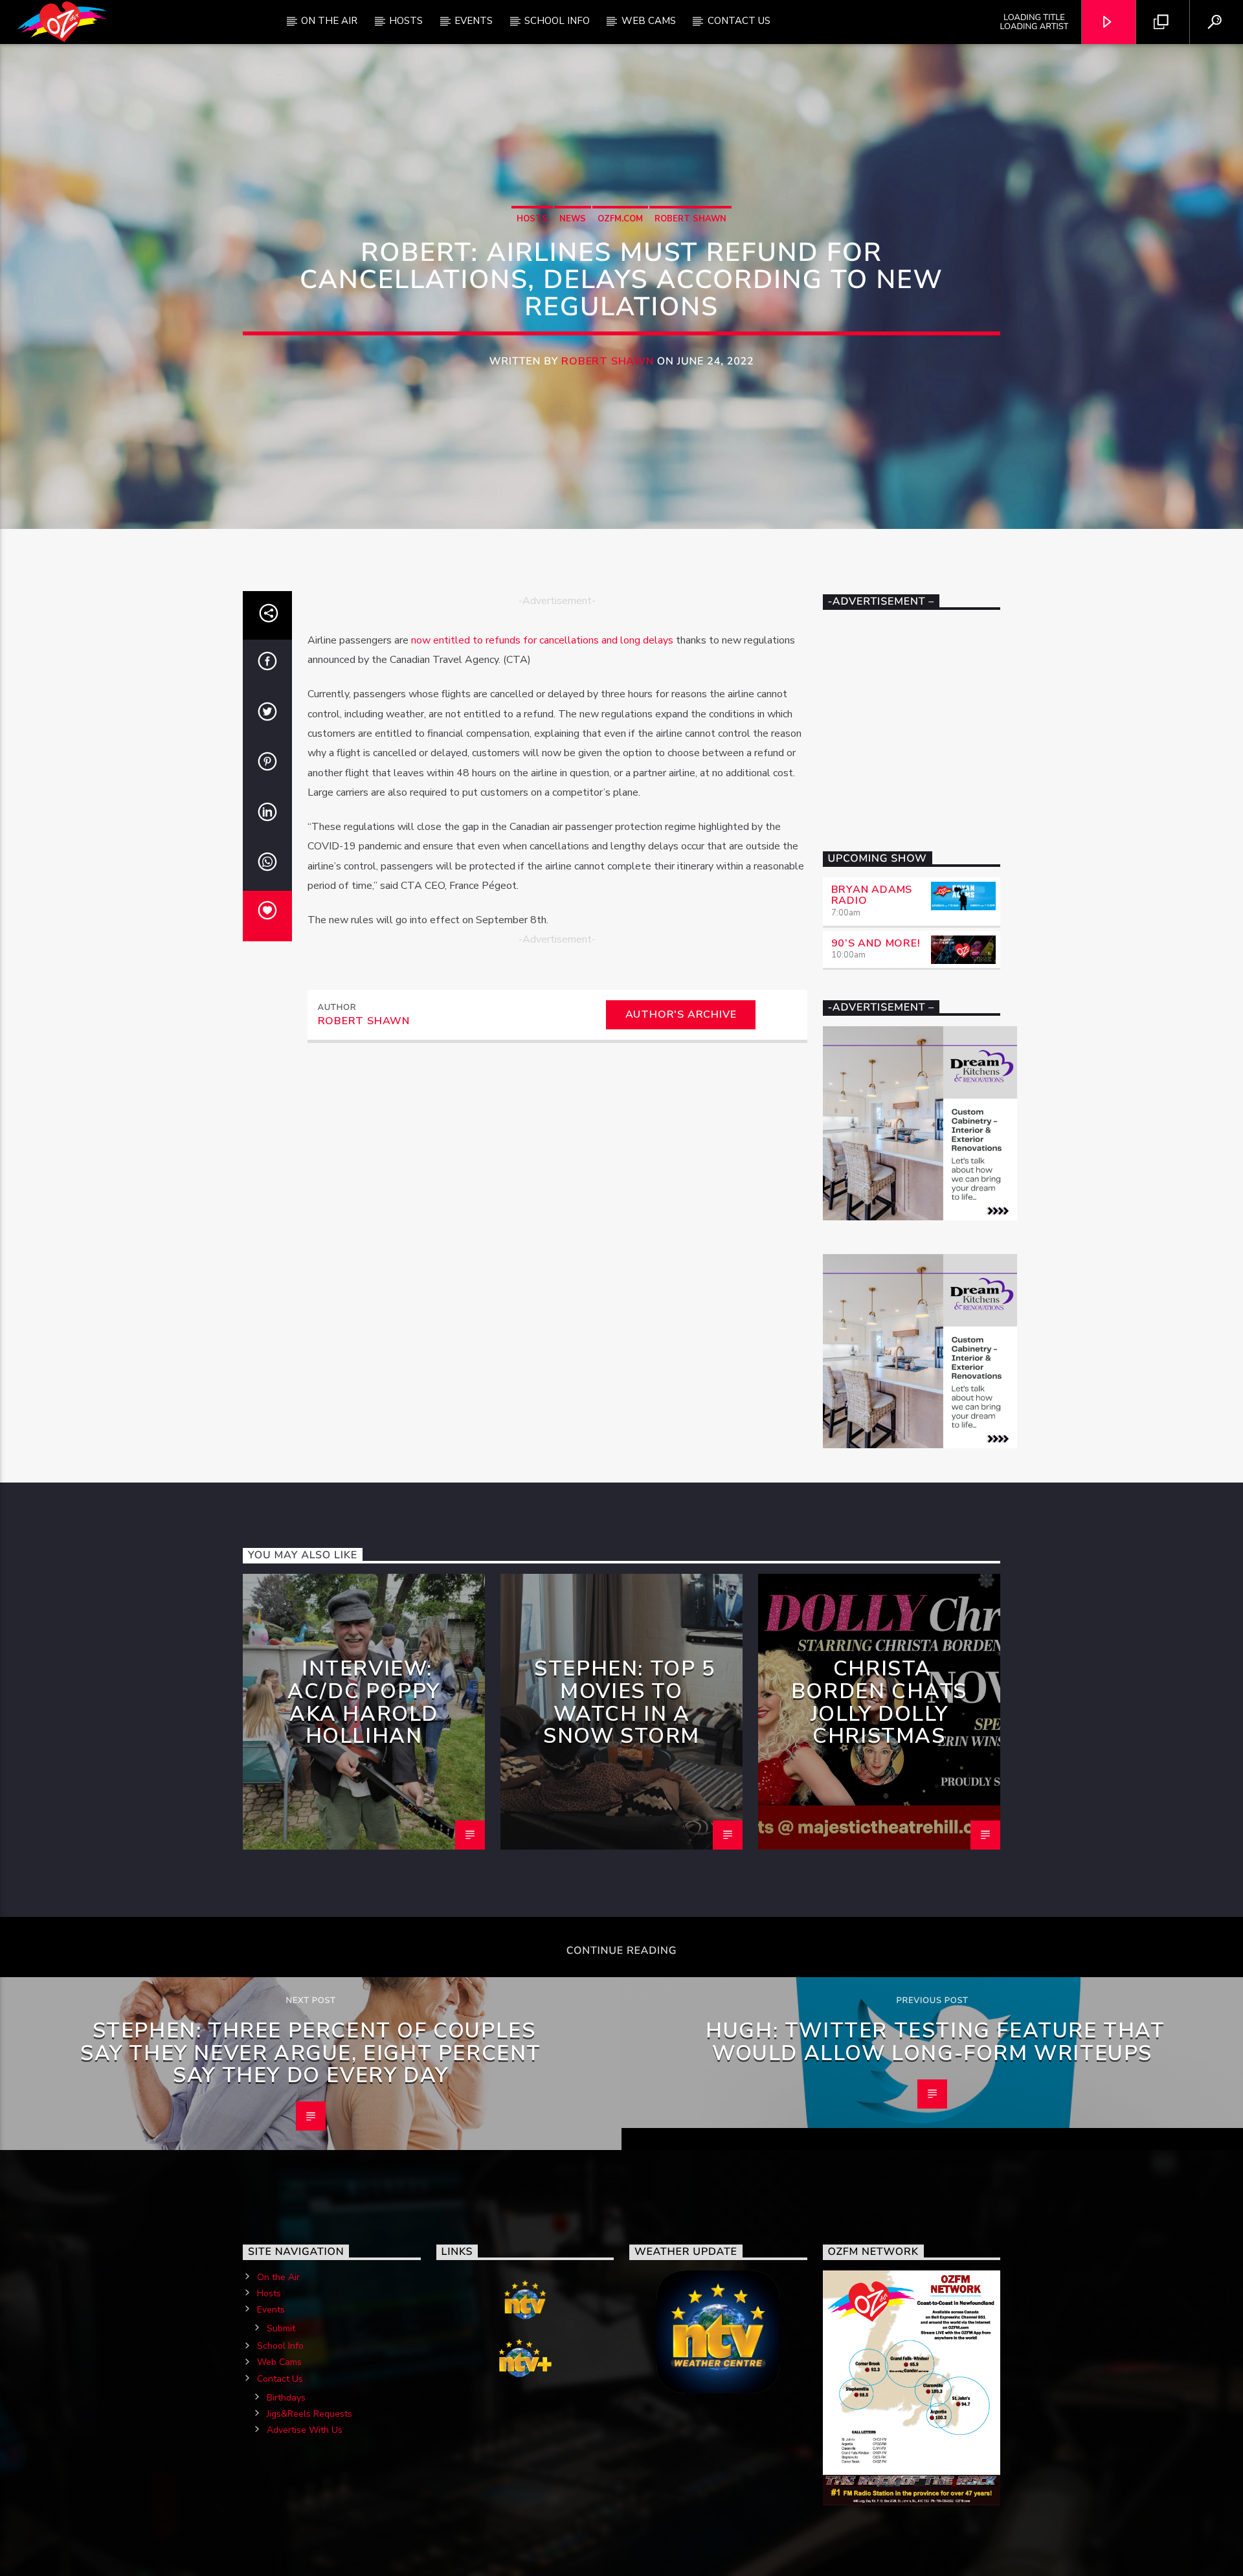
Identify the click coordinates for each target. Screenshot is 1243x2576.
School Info (557, 21)
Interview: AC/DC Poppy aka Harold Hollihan (364, 1702)
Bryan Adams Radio (872, 895)
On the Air (278, 2277)
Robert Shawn (690, 219)
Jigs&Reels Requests (309, 2414)
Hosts (406, 21)
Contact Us (739, 21)
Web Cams (649, 21)
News (573, 219)
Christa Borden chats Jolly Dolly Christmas (879, 1702)
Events (474, 21)
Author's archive (681, 1014)
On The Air (329, 21)
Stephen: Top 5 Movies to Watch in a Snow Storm (624, 1702)
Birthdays (286, 2398)
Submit (281, 2328)
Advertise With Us (305, 2430)
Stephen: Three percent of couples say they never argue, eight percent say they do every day (311, 2053)
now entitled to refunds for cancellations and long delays (542, 640)
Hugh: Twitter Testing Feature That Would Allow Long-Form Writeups (935, 2042)
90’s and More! (876, 943)
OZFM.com (620, 219)
